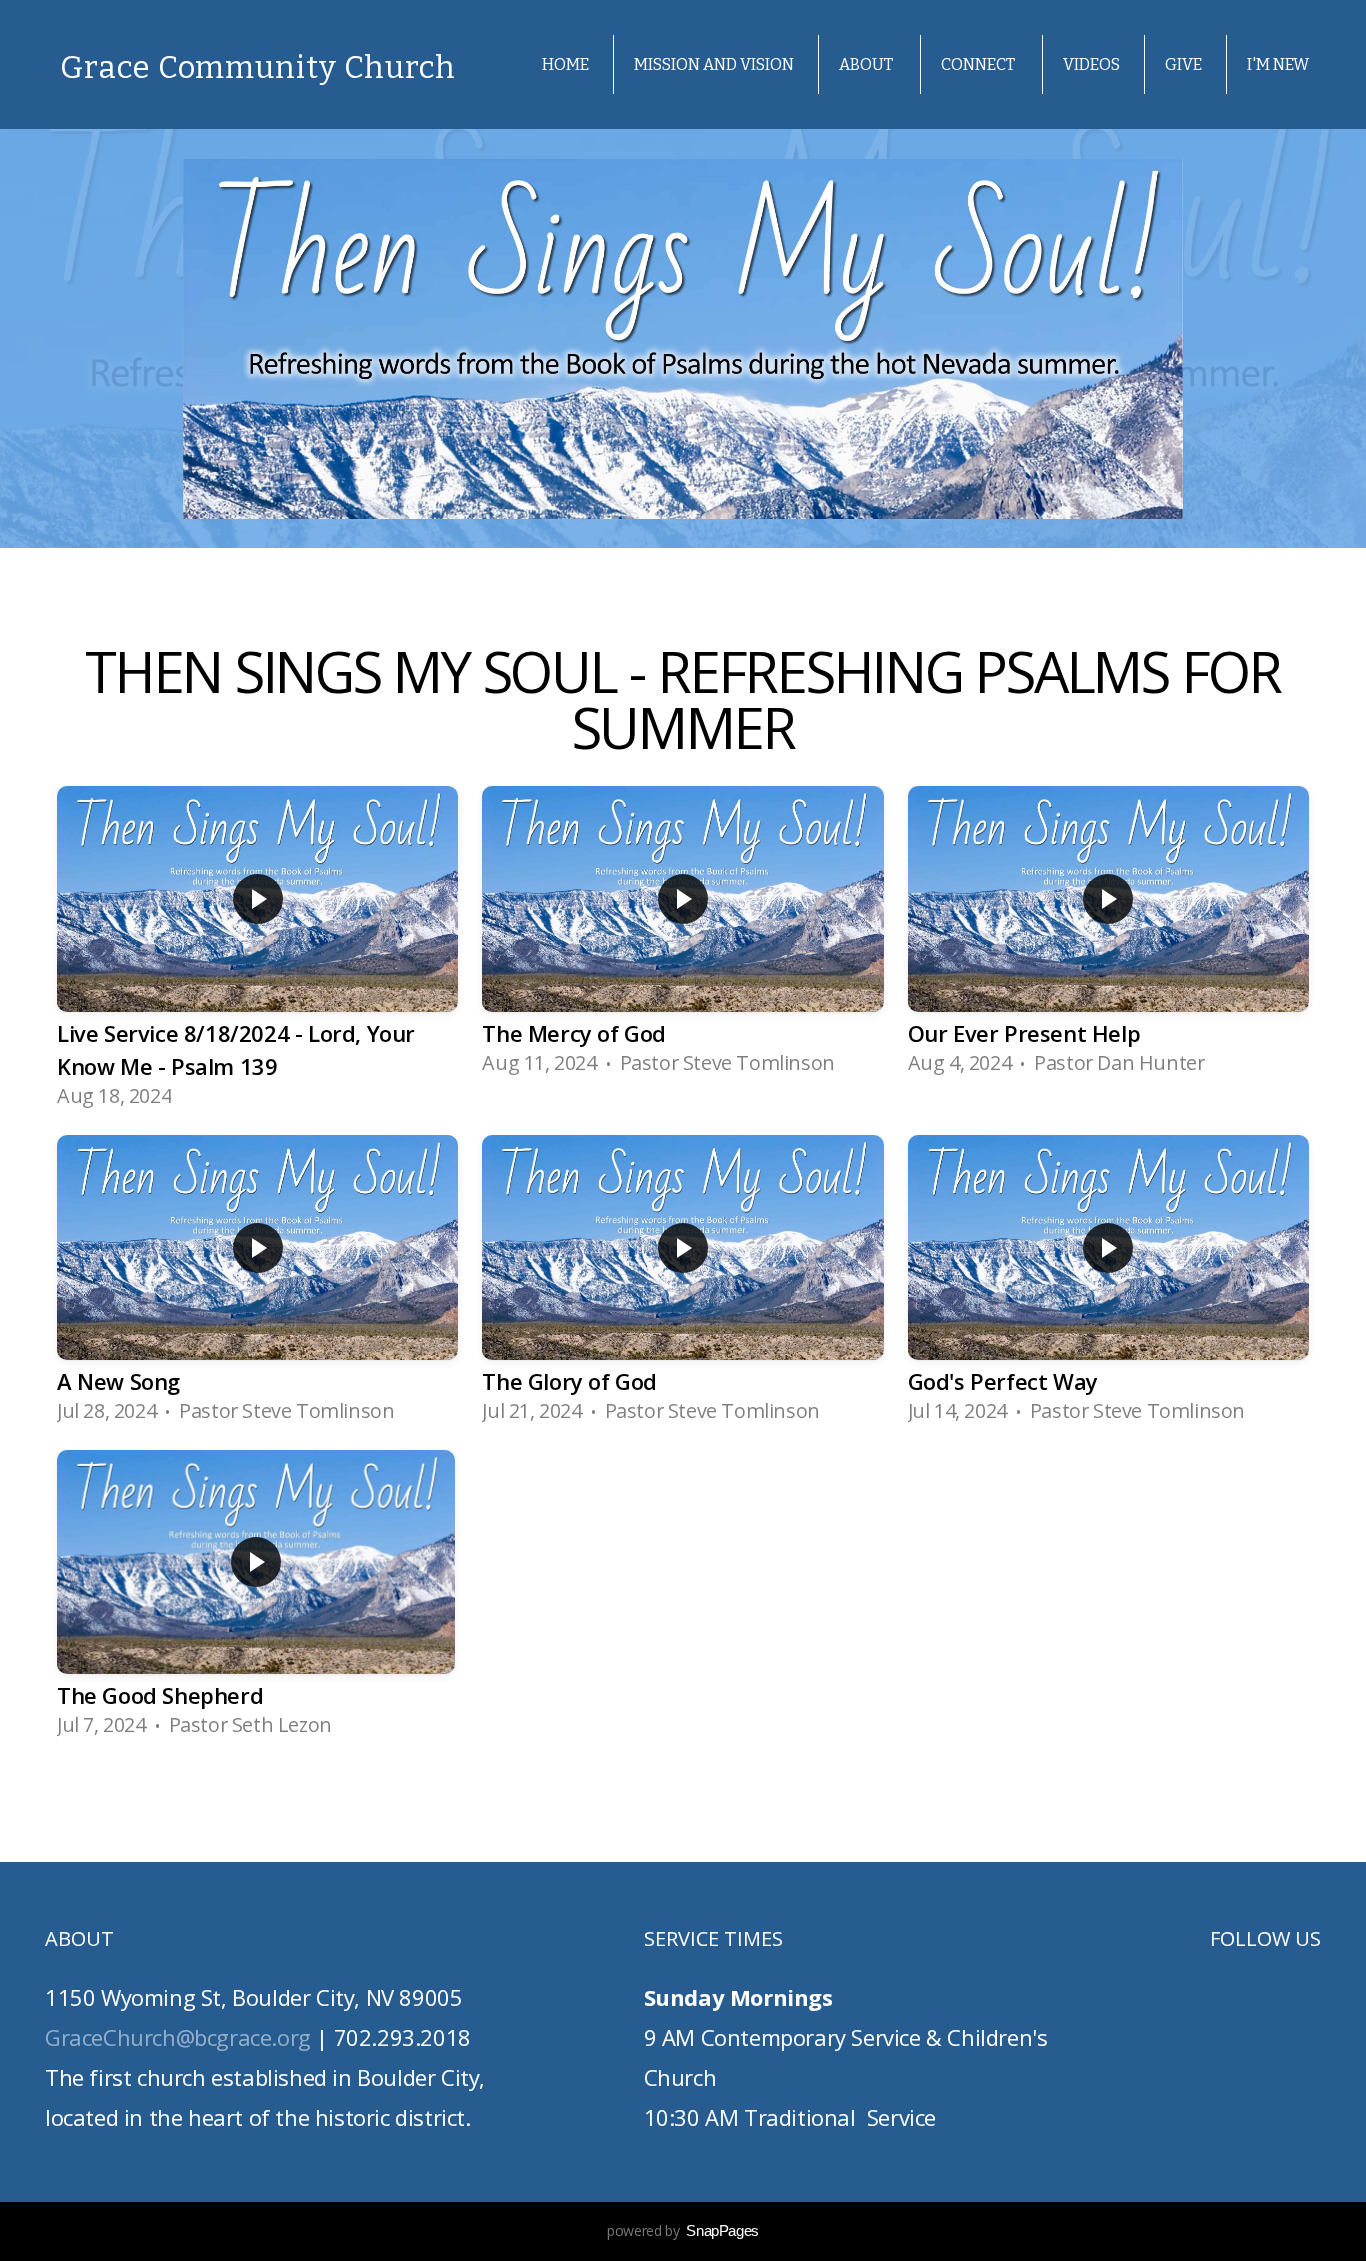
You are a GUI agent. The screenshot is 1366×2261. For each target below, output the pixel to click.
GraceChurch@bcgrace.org (178, 2037)
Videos (1091, 64)
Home (565, 64)
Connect (979, 64)
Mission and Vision (714, 64)
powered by (683, 2230)
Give (1183, 64)
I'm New (1278, 64)
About (867, 64)
